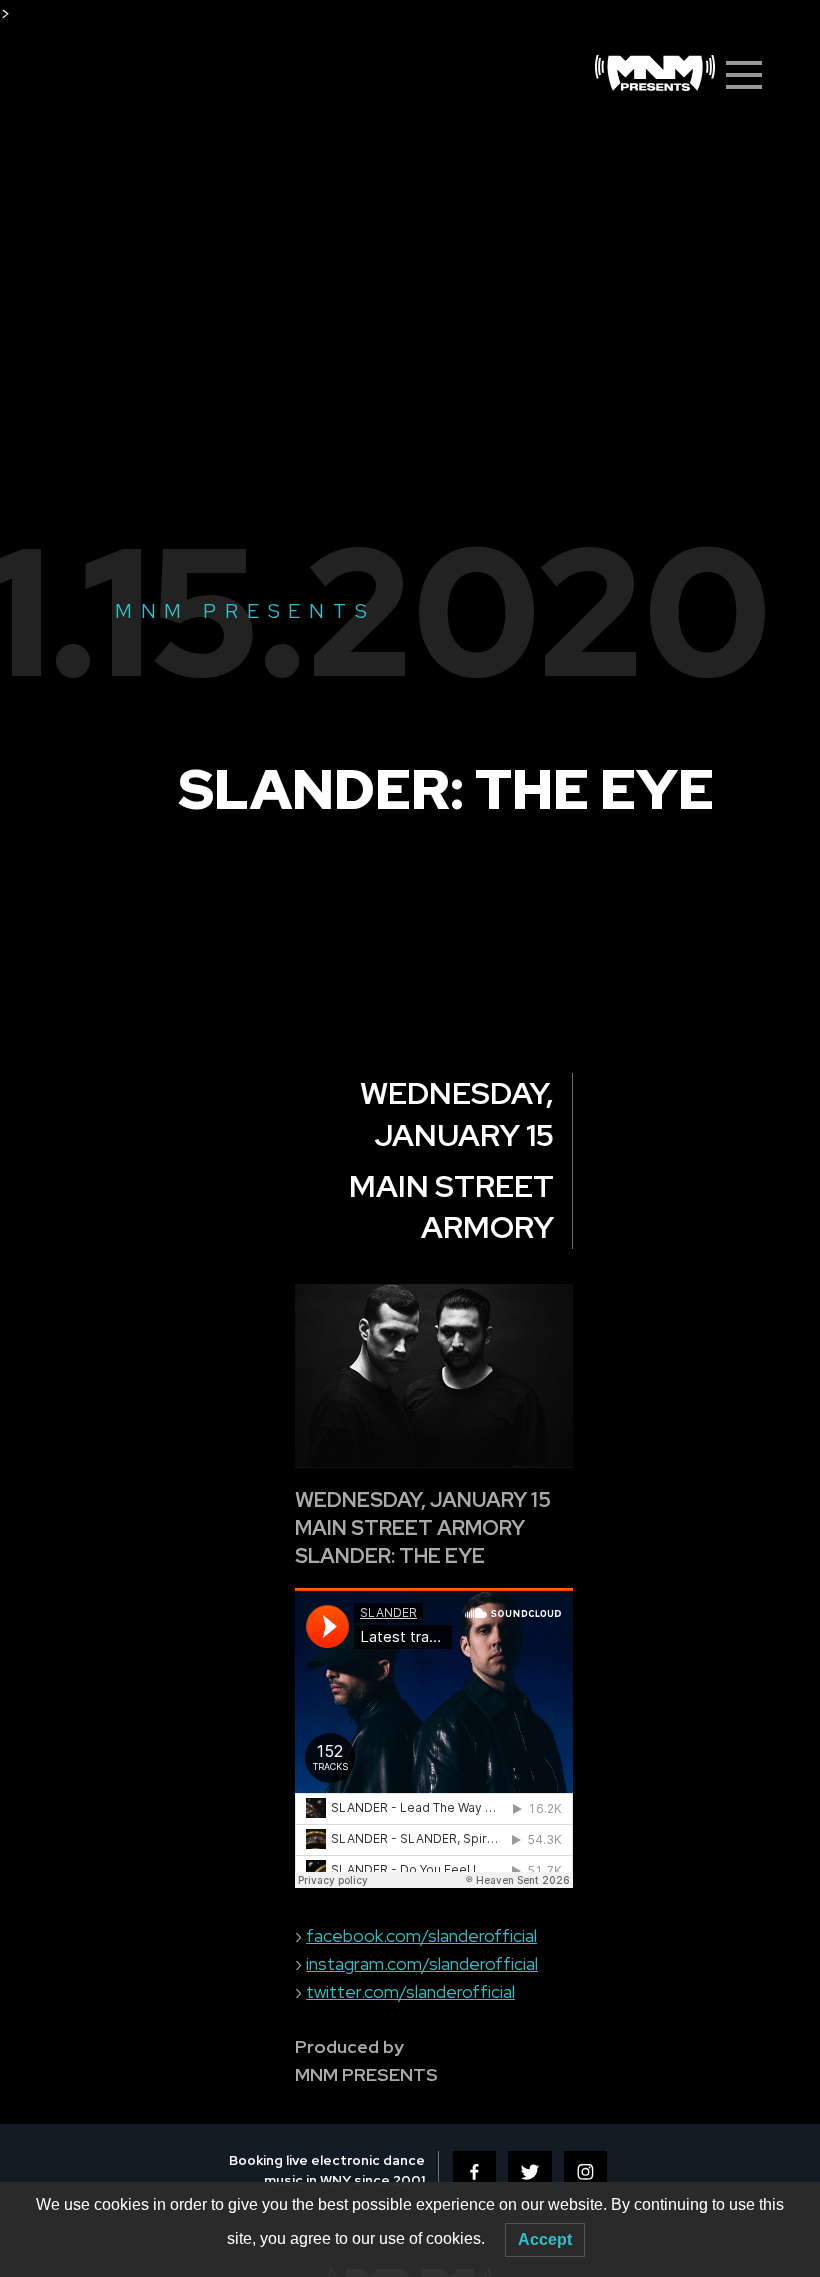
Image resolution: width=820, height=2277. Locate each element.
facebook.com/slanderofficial (421, 1935)
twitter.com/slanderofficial (410, 1991)
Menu (750, 75)
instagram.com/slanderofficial (422, 1963)
